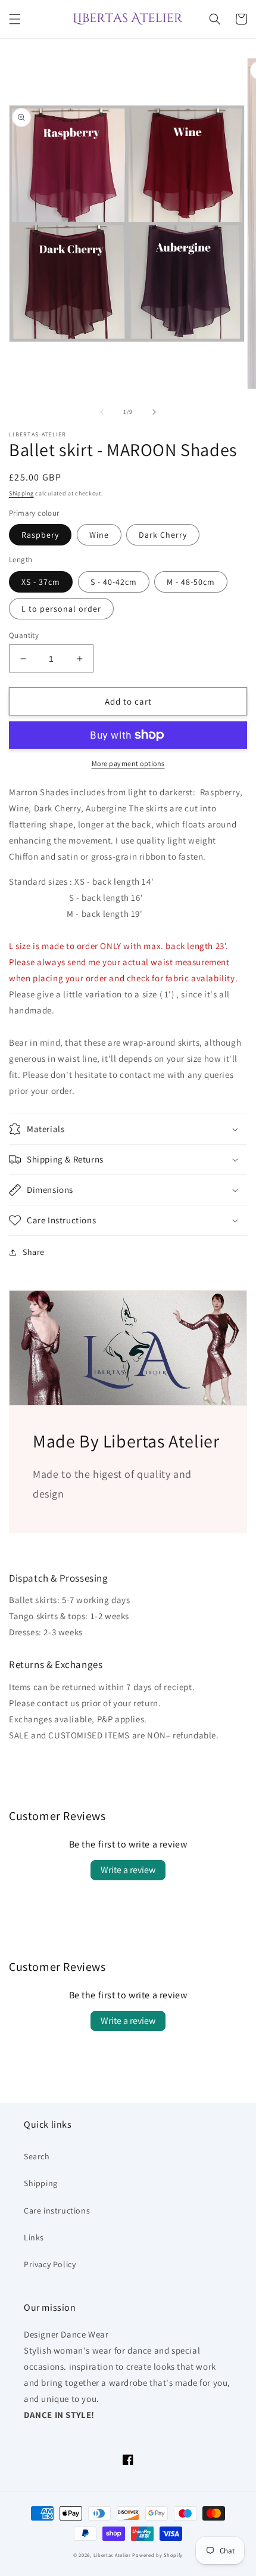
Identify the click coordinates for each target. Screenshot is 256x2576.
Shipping (21, 493)
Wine (99, 535)
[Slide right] (154, 412)
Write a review (128, 1870)
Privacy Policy (50, 2264)
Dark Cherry (163, 535)
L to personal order (61, 609)
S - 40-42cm (114, 582)
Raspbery (40, 535)
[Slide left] (102, 412)
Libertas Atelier (112, 2555)
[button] (15, 19)
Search (37, 2156)
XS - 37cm (41, 582)
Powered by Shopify (157, 2555)
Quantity (24, 635)
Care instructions (57, 2211)
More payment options (128, 763)
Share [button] (34, 1252)
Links (34, 2237)
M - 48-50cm (191, 582)
